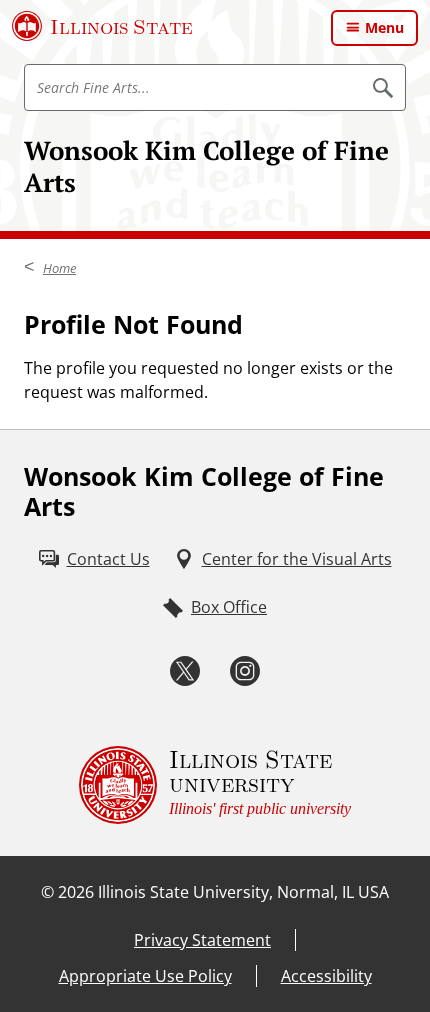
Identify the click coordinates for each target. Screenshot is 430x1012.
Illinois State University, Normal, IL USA (243, 892)
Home (59, 268)
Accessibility (326, 976)
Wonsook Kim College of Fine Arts (206, 166)
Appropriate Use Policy (145, 976)
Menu (384, 27)
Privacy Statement (202, 940)
